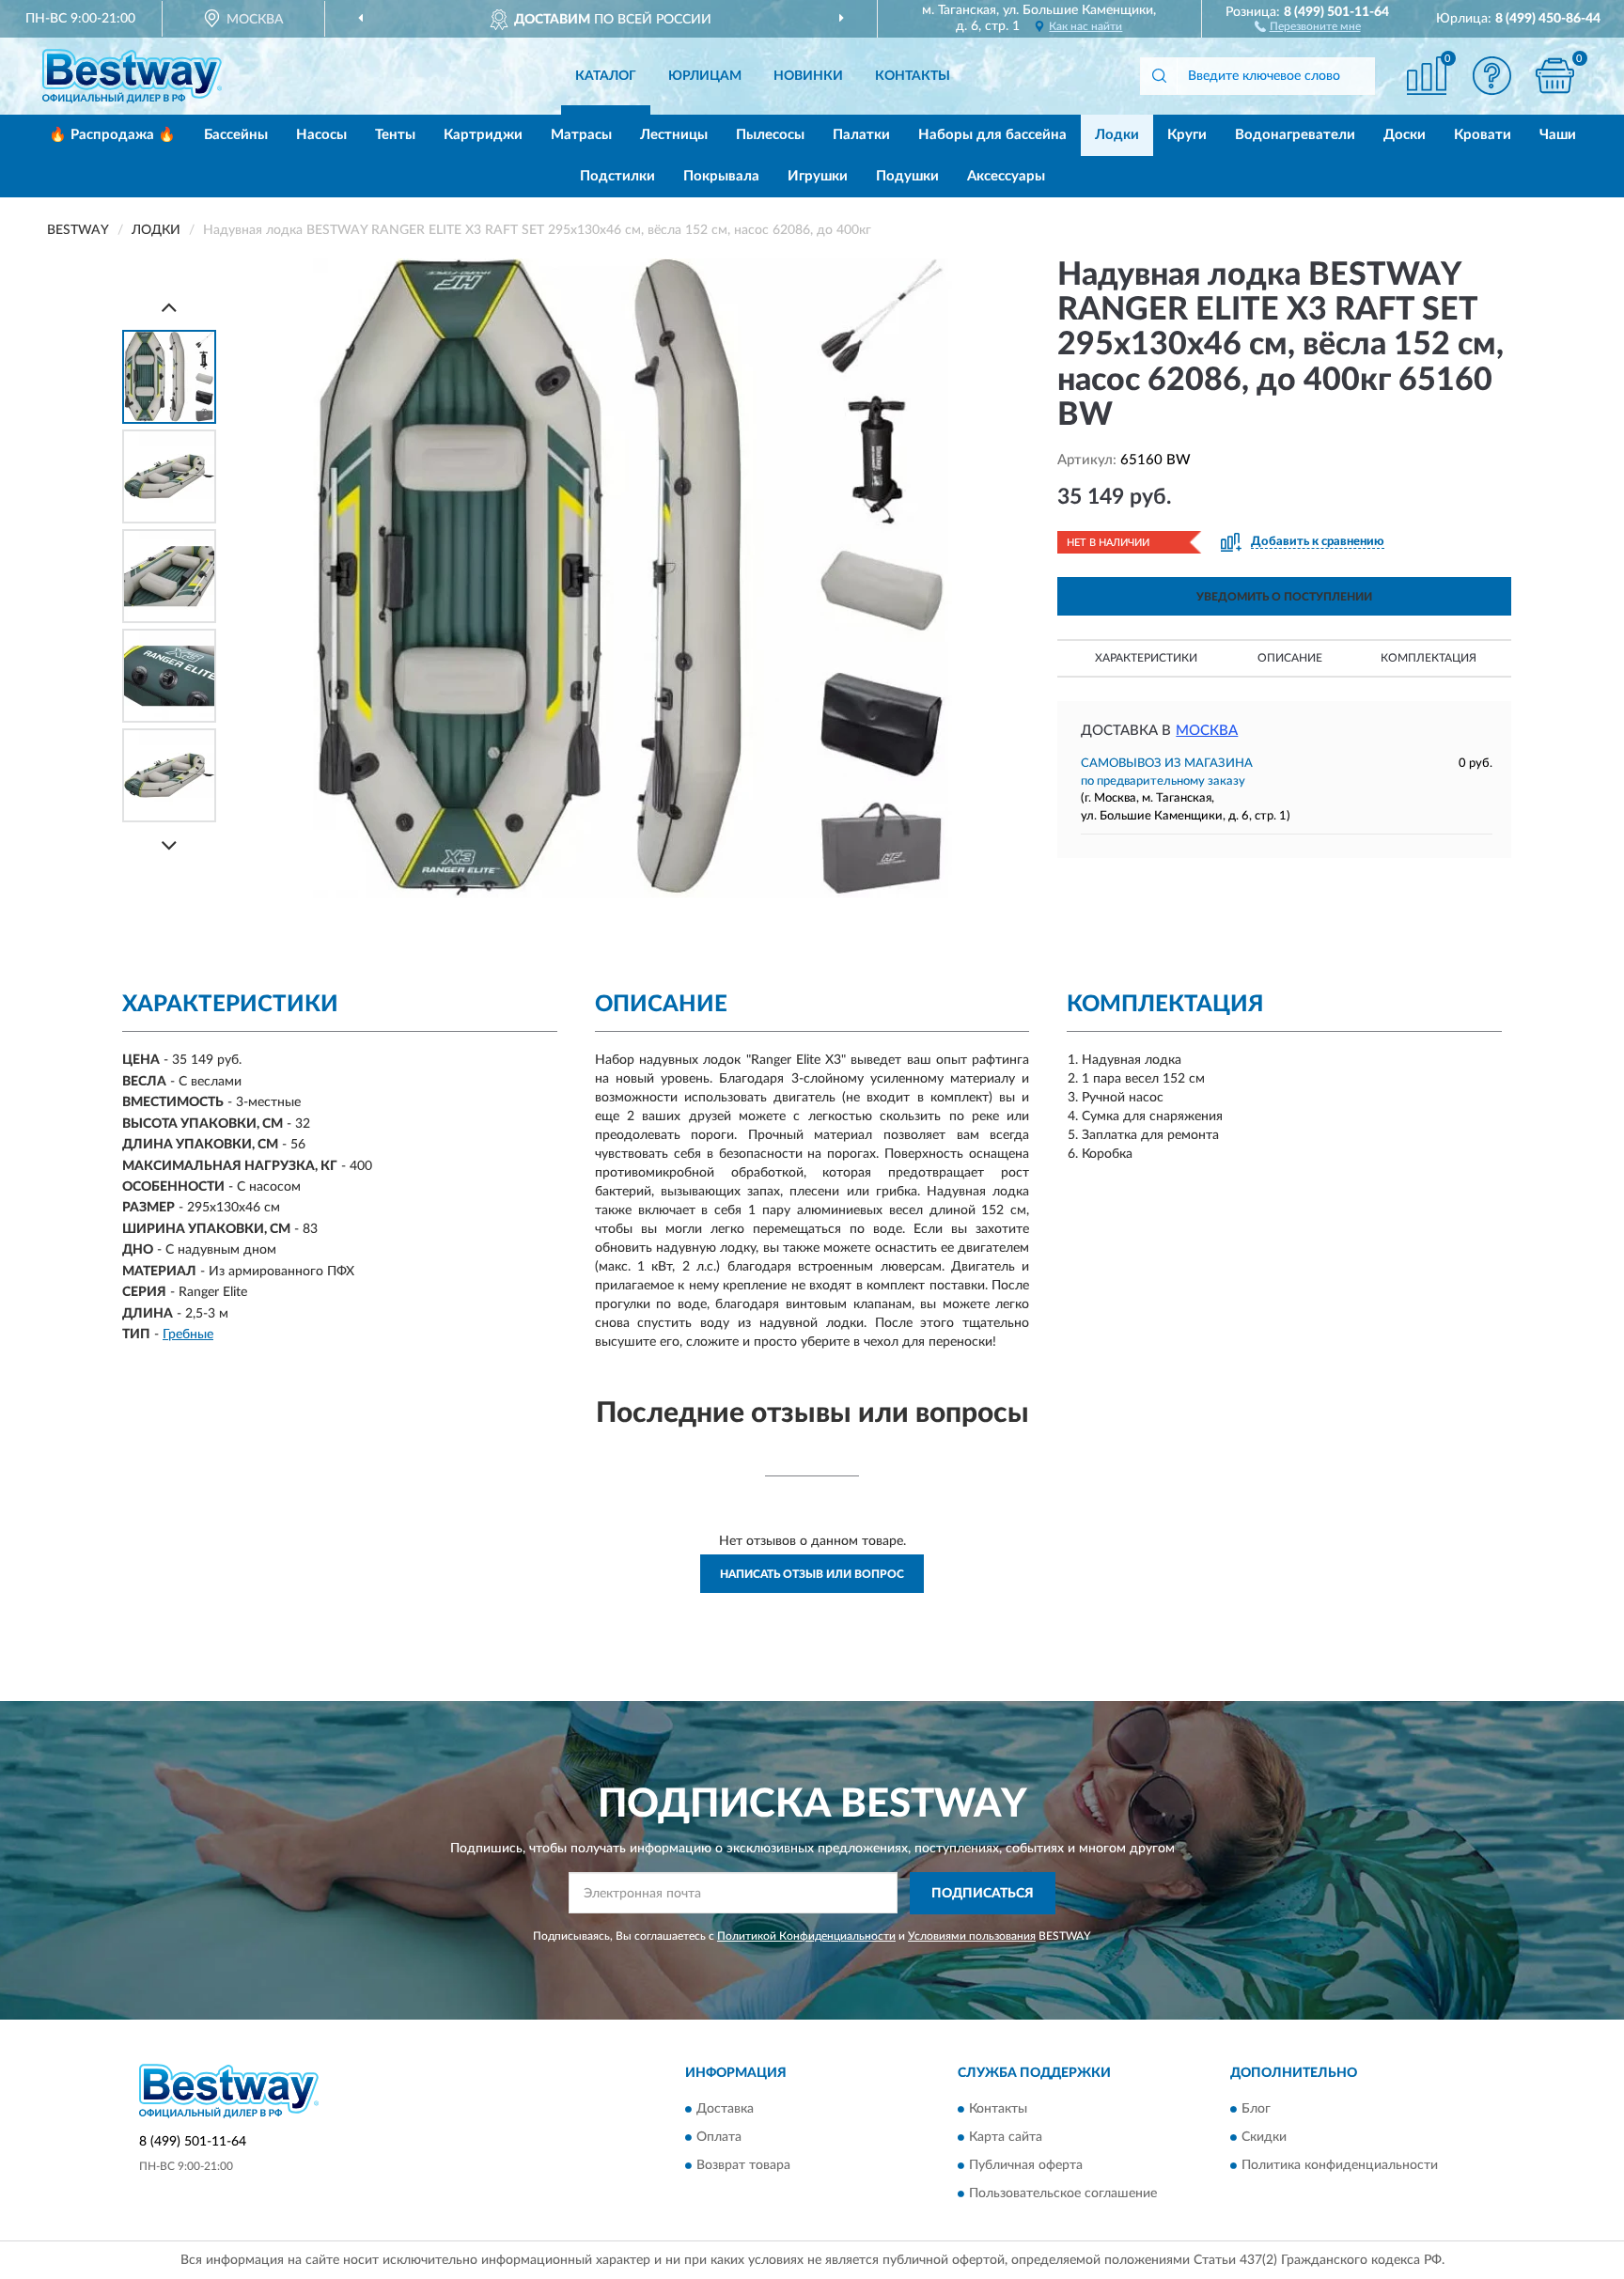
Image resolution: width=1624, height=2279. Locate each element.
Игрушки (818, 176)
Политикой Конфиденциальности (806, 1936)
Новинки (808, 76)
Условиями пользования (972, 1936)
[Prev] (169, 307)
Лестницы (674, 135)
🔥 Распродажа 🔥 (112, 135)
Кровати (1483, 135)
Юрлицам (705, 76)
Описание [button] (1290, 658)
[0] (1555, 76)
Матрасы (581, 135)
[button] (1308, 25)
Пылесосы (770, 135)
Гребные (188, 1335)
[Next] (169, 845)
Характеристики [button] (1146, 658)
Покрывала (721, 176)
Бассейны (236, 135)
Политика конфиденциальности (1340, 2166)
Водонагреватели (1295, 135)
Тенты (395, 135)
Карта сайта (1006, 2138)
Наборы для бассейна (992, 135)
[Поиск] (1159, 76)
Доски (1405, 135)
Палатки (861, 135)
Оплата (719, 2138)
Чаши (1558, 135)
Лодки (1117, 135)
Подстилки (617, 176)
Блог (1256, 2110)
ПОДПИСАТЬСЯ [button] (983, 1894)
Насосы (321, 135)
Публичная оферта (1026, 2166)
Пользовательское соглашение (1063, 2194)
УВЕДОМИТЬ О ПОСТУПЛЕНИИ (1284, 597)
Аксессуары (1006, 176)
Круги (1187, 135)
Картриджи (483, 135)
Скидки (1264, 2138)
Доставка (725, 2110)
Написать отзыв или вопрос (812, 1574)
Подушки (907, 176)
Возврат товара (743, 2166)
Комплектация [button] (1429, 658)
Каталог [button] (606, 76)
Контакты (913, 76)
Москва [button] (1207, 731)
